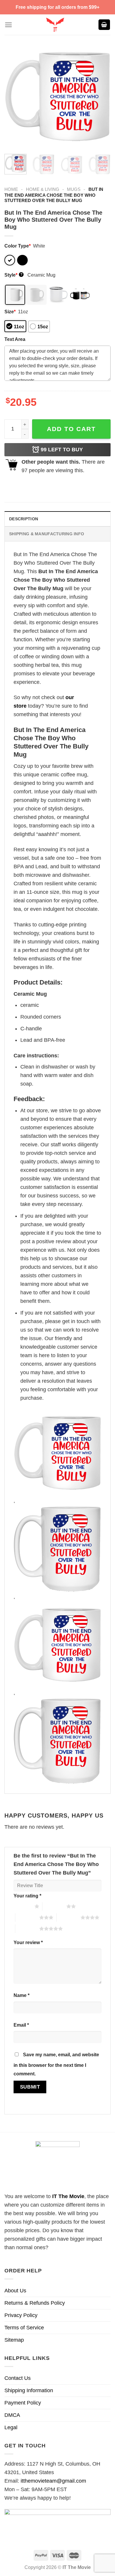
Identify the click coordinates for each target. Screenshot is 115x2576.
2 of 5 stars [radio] (54, 1906)
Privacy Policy (21, 2315)
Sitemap (14, 2340)
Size (10, 312)
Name (22, 1995)
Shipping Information (29, 2390)
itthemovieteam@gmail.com (53, 2481)
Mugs (74, 189)
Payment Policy (23, 2403)
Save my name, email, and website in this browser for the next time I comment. (56, 2064)
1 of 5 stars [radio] (23, 1906)
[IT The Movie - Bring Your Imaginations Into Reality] (55, 25)
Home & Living (43, 189)
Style (13, 275)
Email (21, 2025)
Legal (11, 2427)
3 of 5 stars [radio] (27, 1917)
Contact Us (18, 2378)
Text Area (15, 339)
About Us (15, 2291)
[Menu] (8, 25)
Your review (28, 1942)
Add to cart (71, 429)
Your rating (27, 1896)
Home (11, 189)
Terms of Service (24, 2328)
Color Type (18, 246)
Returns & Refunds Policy (35, 2303)
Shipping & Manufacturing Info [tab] (47, 534)
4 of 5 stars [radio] (69, 1917)
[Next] (101, 97)
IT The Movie (68, 2196)
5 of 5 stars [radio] (27, 1929)
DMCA (12, 2415)
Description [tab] (24, 519)
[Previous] (14, 97)
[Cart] (104, 25)
